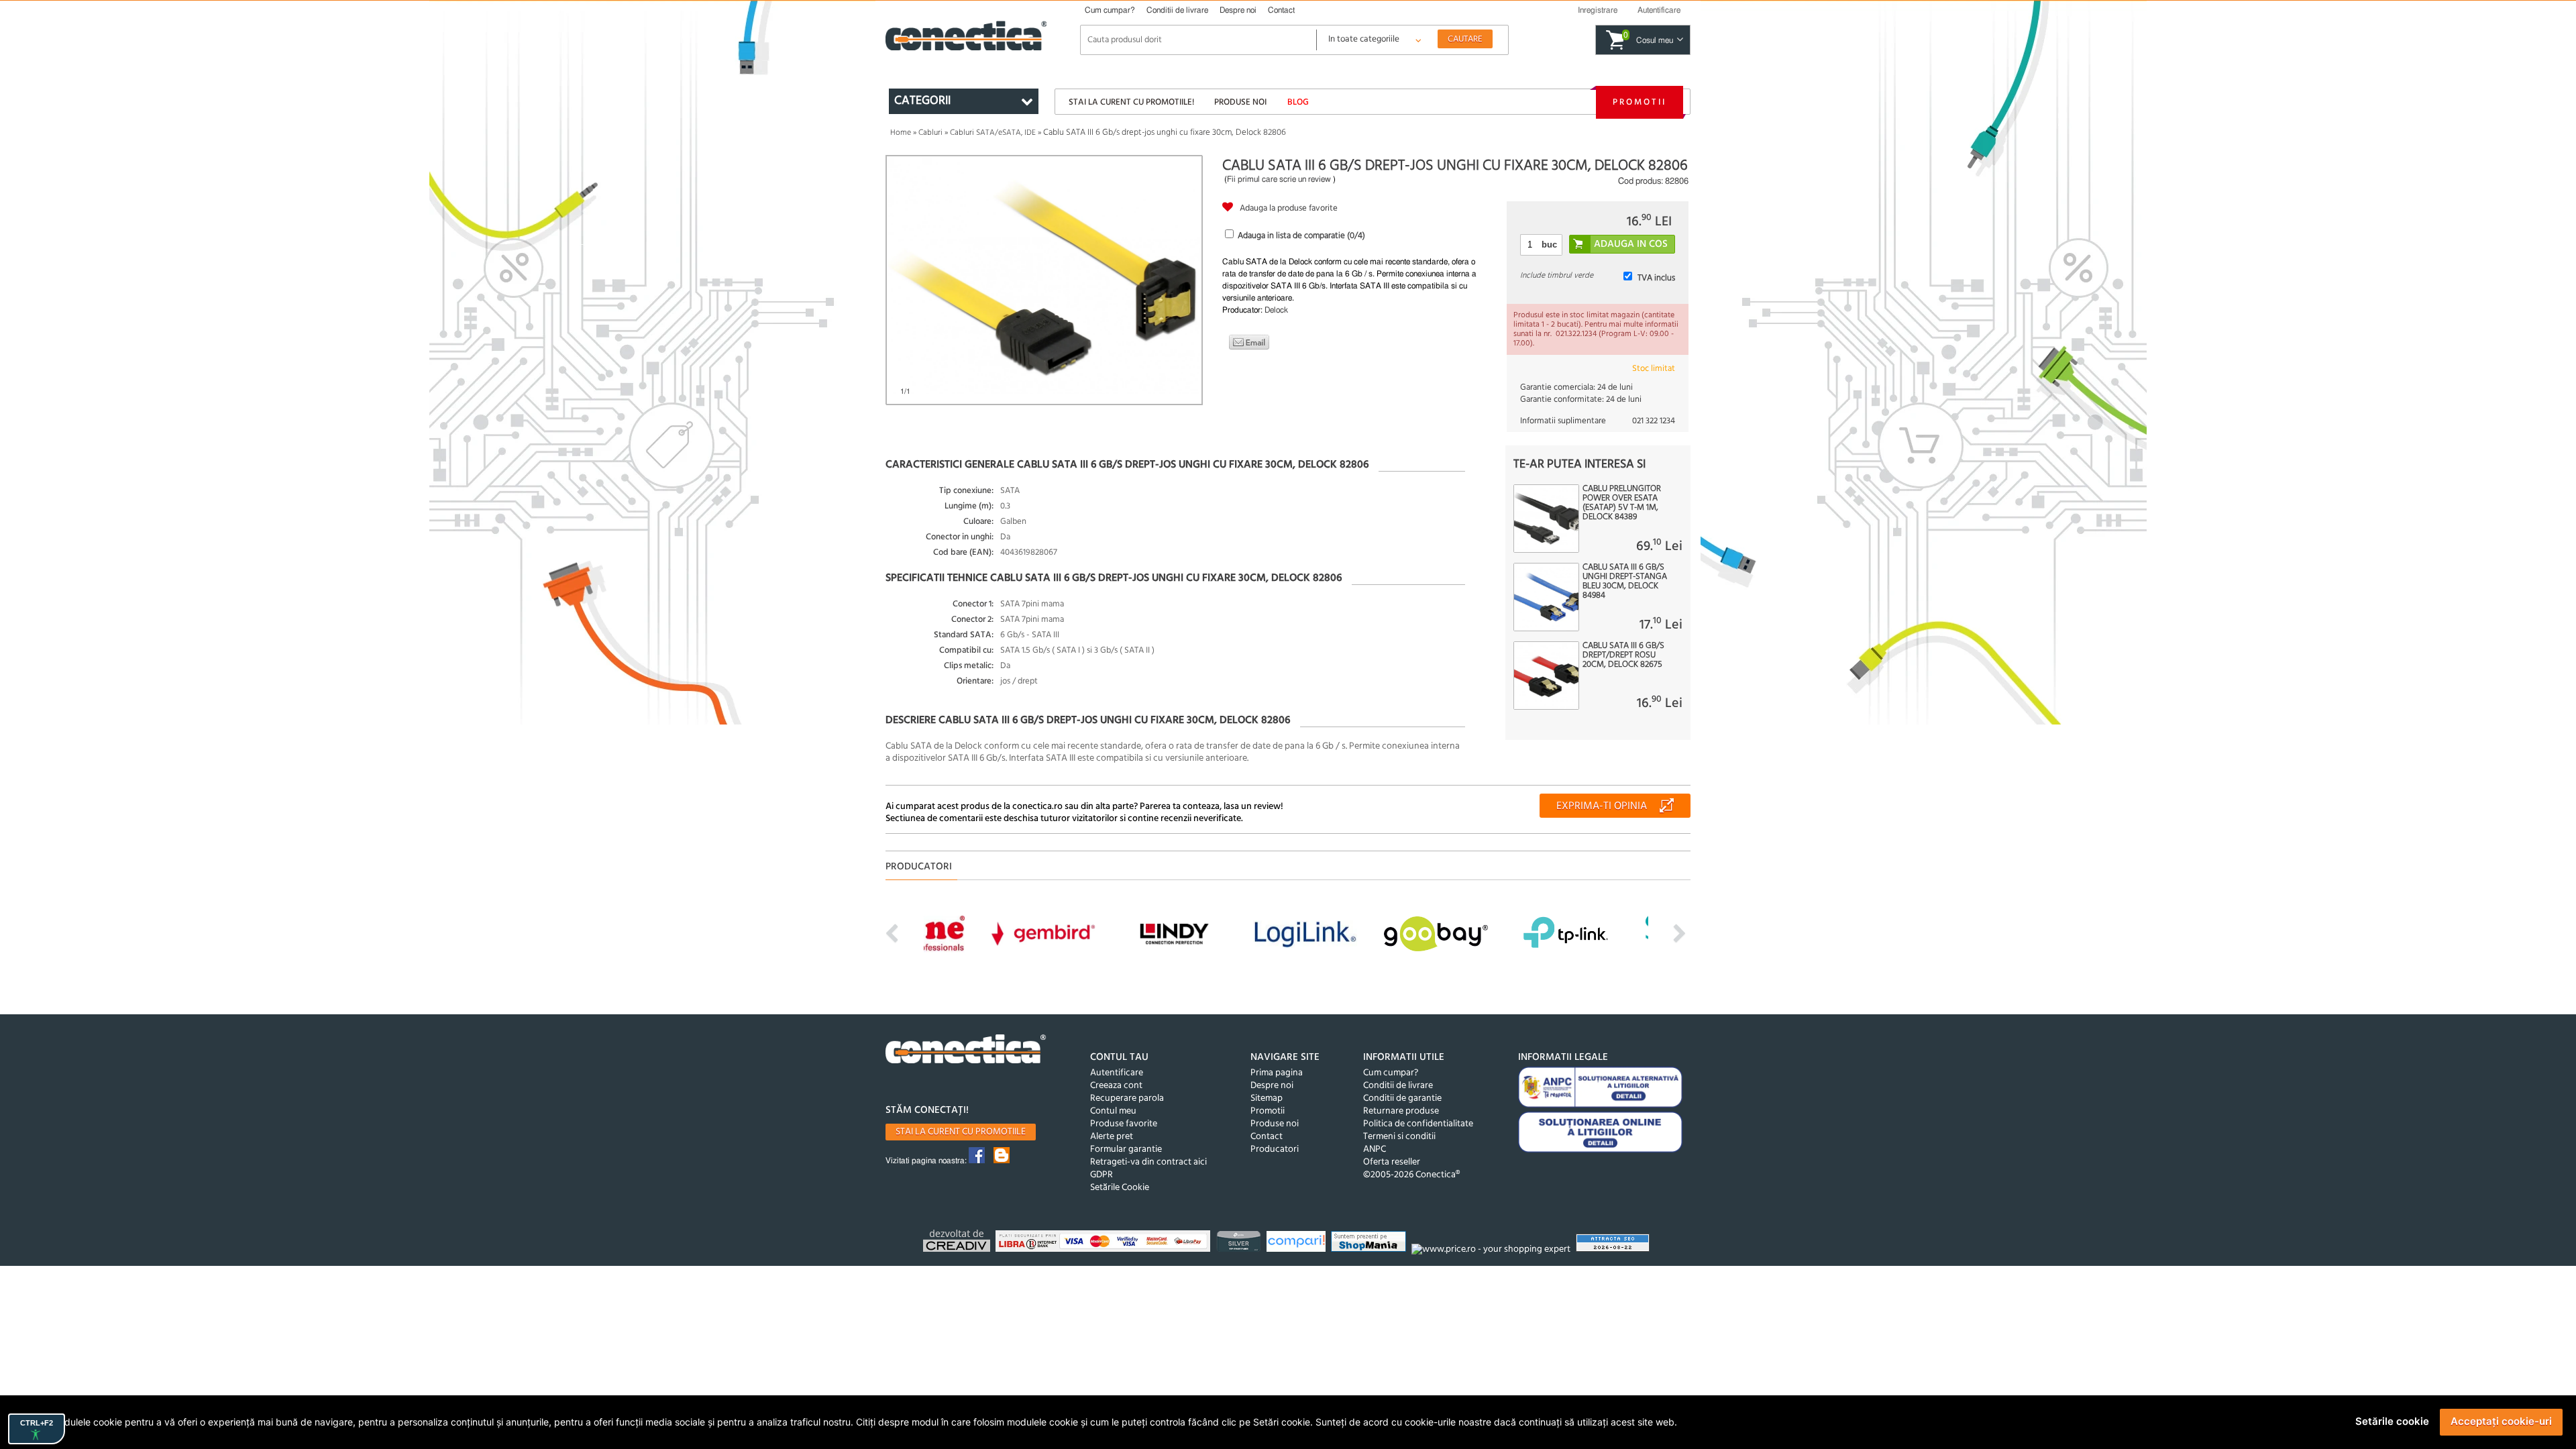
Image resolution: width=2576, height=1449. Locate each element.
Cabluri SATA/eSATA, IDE (993, 133)
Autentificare (1117, 1073)
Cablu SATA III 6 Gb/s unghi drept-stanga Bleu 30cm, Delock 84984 (1625, 582)
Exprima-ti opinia (1602, 806)
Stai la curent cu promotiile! (1131, 102)
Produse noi (1240, 102)
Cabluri (930, 133)
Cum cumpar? (1110, 10)
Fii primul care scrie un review (1279, 179)
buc (1549, 245)
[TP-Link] (1240, 1243)
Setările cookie (2392, 1421)
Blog (1298, 102)
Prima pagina (1277, 1073)
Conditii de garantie (1402, 1098)
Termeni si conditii (1399, 1137)
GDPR (1102, 1175)
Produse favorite (1124, 1124)
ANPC (1375, 1149)
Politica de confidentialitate (1418, 1124)
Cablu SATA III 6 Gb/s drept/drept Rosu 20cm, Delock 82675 (1623, 655)
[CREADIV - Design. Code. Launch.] (958, 1243)
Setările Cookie (1120, 1188)
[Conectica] (966, 1051)
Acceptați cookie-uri (2501, 1421)
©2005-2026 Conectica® (1411, 1175)
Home (901, 133)
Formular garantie (1126, 1149)
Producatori (1275, 1149)
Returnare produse (1401, 1111)
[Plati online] (1105, 1243)
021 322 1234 (1654, 421)
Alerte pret (1112, 1137)
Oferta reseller (1392, 1162)
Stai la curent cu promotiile (961, 1132)
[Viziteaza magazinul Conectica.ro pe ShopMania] (1370, 1243)
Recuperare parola (1127, 1098)
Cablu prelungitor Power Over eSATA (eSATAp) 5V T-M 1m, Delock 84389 (1622, 503)
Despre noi (1238, 10)
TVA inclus (1656, 278)
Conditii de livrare (1177, 10)
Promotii (1640, 102)
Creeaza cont (1116, 1086)
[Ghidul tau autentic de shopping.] (1298, 1243)
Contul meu (1113, 1111)
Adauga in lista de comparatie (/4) (1301, 236)
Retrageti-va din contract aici (1148, 1162)
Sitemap (1267, 1098)
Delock (1276, 310)
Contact (1281, 10)
